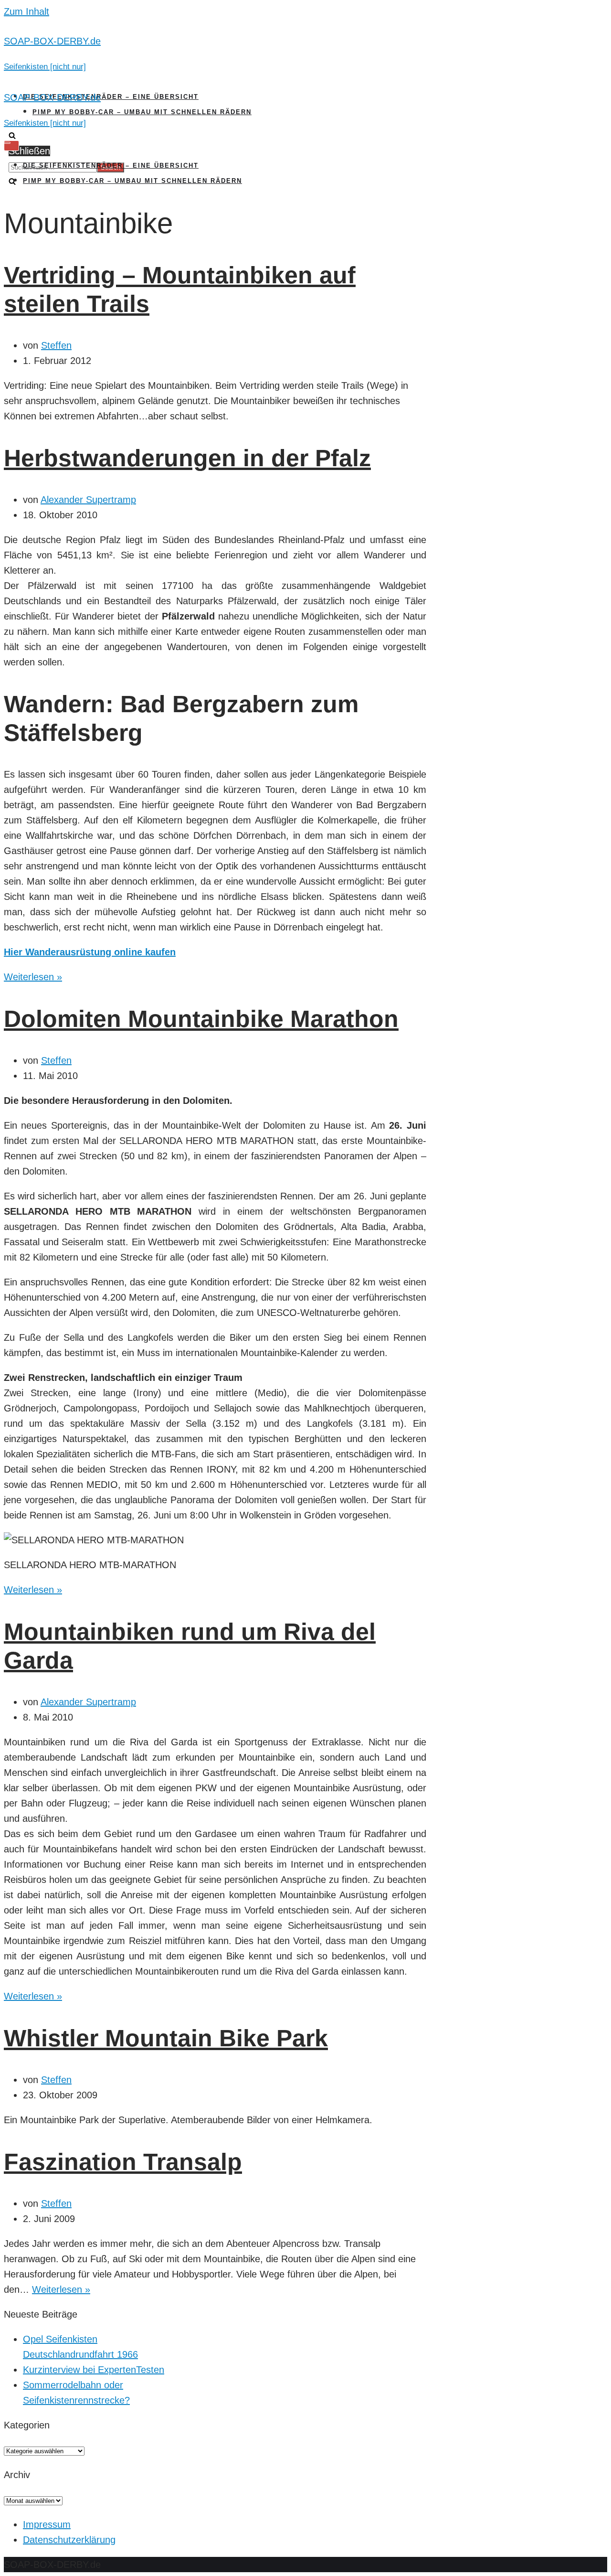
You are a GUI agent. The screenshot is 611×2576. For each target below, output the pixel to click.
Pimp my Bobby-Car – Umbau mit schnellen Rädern (142, 112)
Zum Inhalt (26, 11)
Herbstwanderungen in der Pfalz (187, 458)
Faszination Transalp (123, 2162)
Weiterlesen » (33, 977)
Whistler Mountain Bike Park (166, 2038)
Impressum (47, 2524)
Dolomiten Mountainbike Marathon (201, 1019)
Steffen (56, 345)
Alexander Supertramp (88, 500)
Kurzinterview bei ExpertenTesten (94, 2370)
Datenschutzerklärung (69, 2540)
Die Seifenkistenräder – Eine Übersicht (111, 97)
